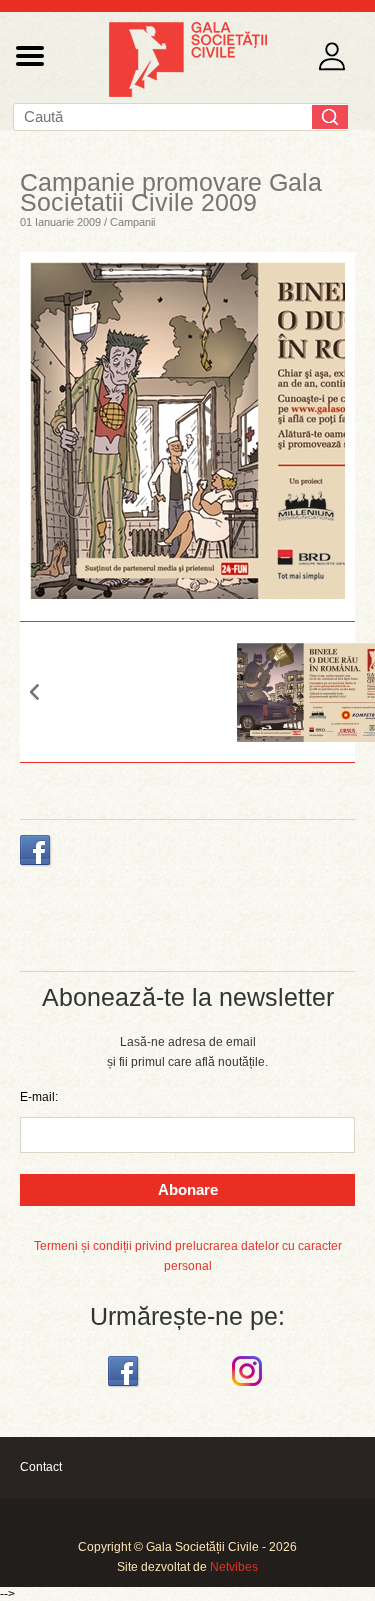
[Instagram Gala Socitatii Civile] (249, 1387)
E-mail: (39, 1097)
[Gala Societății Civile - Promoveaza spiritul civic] (188, 93)
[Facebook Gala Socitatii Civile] (125, 1387)
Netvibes (234, 1567)
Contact (41, 1467)
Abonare (188, 1189)
